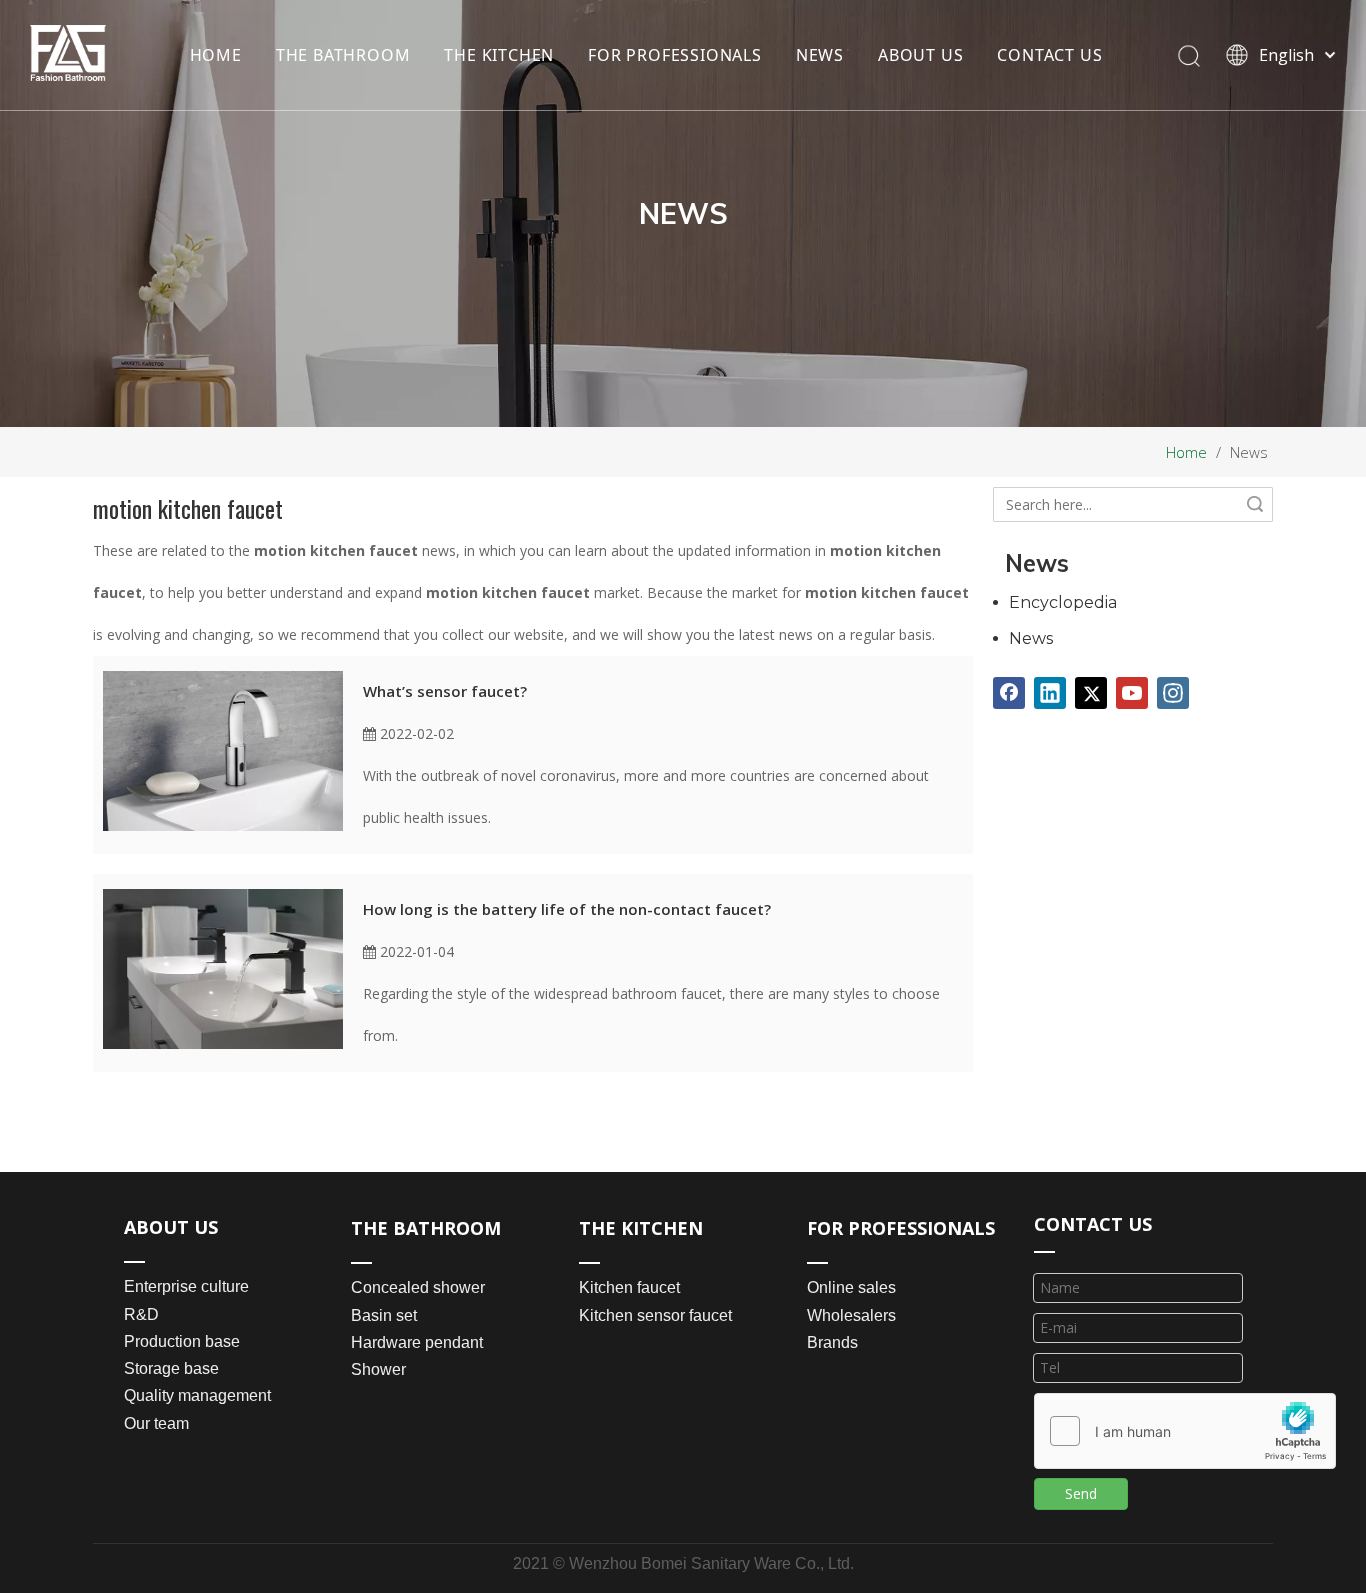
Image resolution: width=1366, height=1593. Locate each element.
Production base (182, 1341)
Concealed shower (418, 1287)
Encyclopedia (1063, 602)
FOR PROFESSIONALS (675, 55)
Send (1081, 1493)
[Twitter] (1091, 693)
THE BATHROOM (343, 55)
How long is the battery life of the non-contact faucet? (567, 909)
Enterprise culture (186, 1286)
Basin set (384, 1315)
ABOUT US (920, 55)
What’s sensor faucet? (445, 691)
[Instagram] (1173, 693)
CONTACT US (1049, 55)
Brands (832, 1342)
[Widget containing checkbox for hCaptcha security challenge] (1185, 1432)
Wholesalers (851, 1315)
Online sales (851, 1287)
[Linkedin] (1050, 693)
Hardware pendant (417, 1342)
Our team (156, 1423)
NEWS (820, 55)
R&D (141, 1314)
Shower (378, 1369)
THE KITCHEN (499, 55)
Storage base (171, 1368)
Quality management (197, 1395)
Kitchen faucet (629, 1287)
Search (1255, 504)
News (1031, 638)
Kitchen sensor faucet (655, 1315)
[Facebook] (1009, 693)
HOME (216, 55)
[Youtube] (1132, 693)
